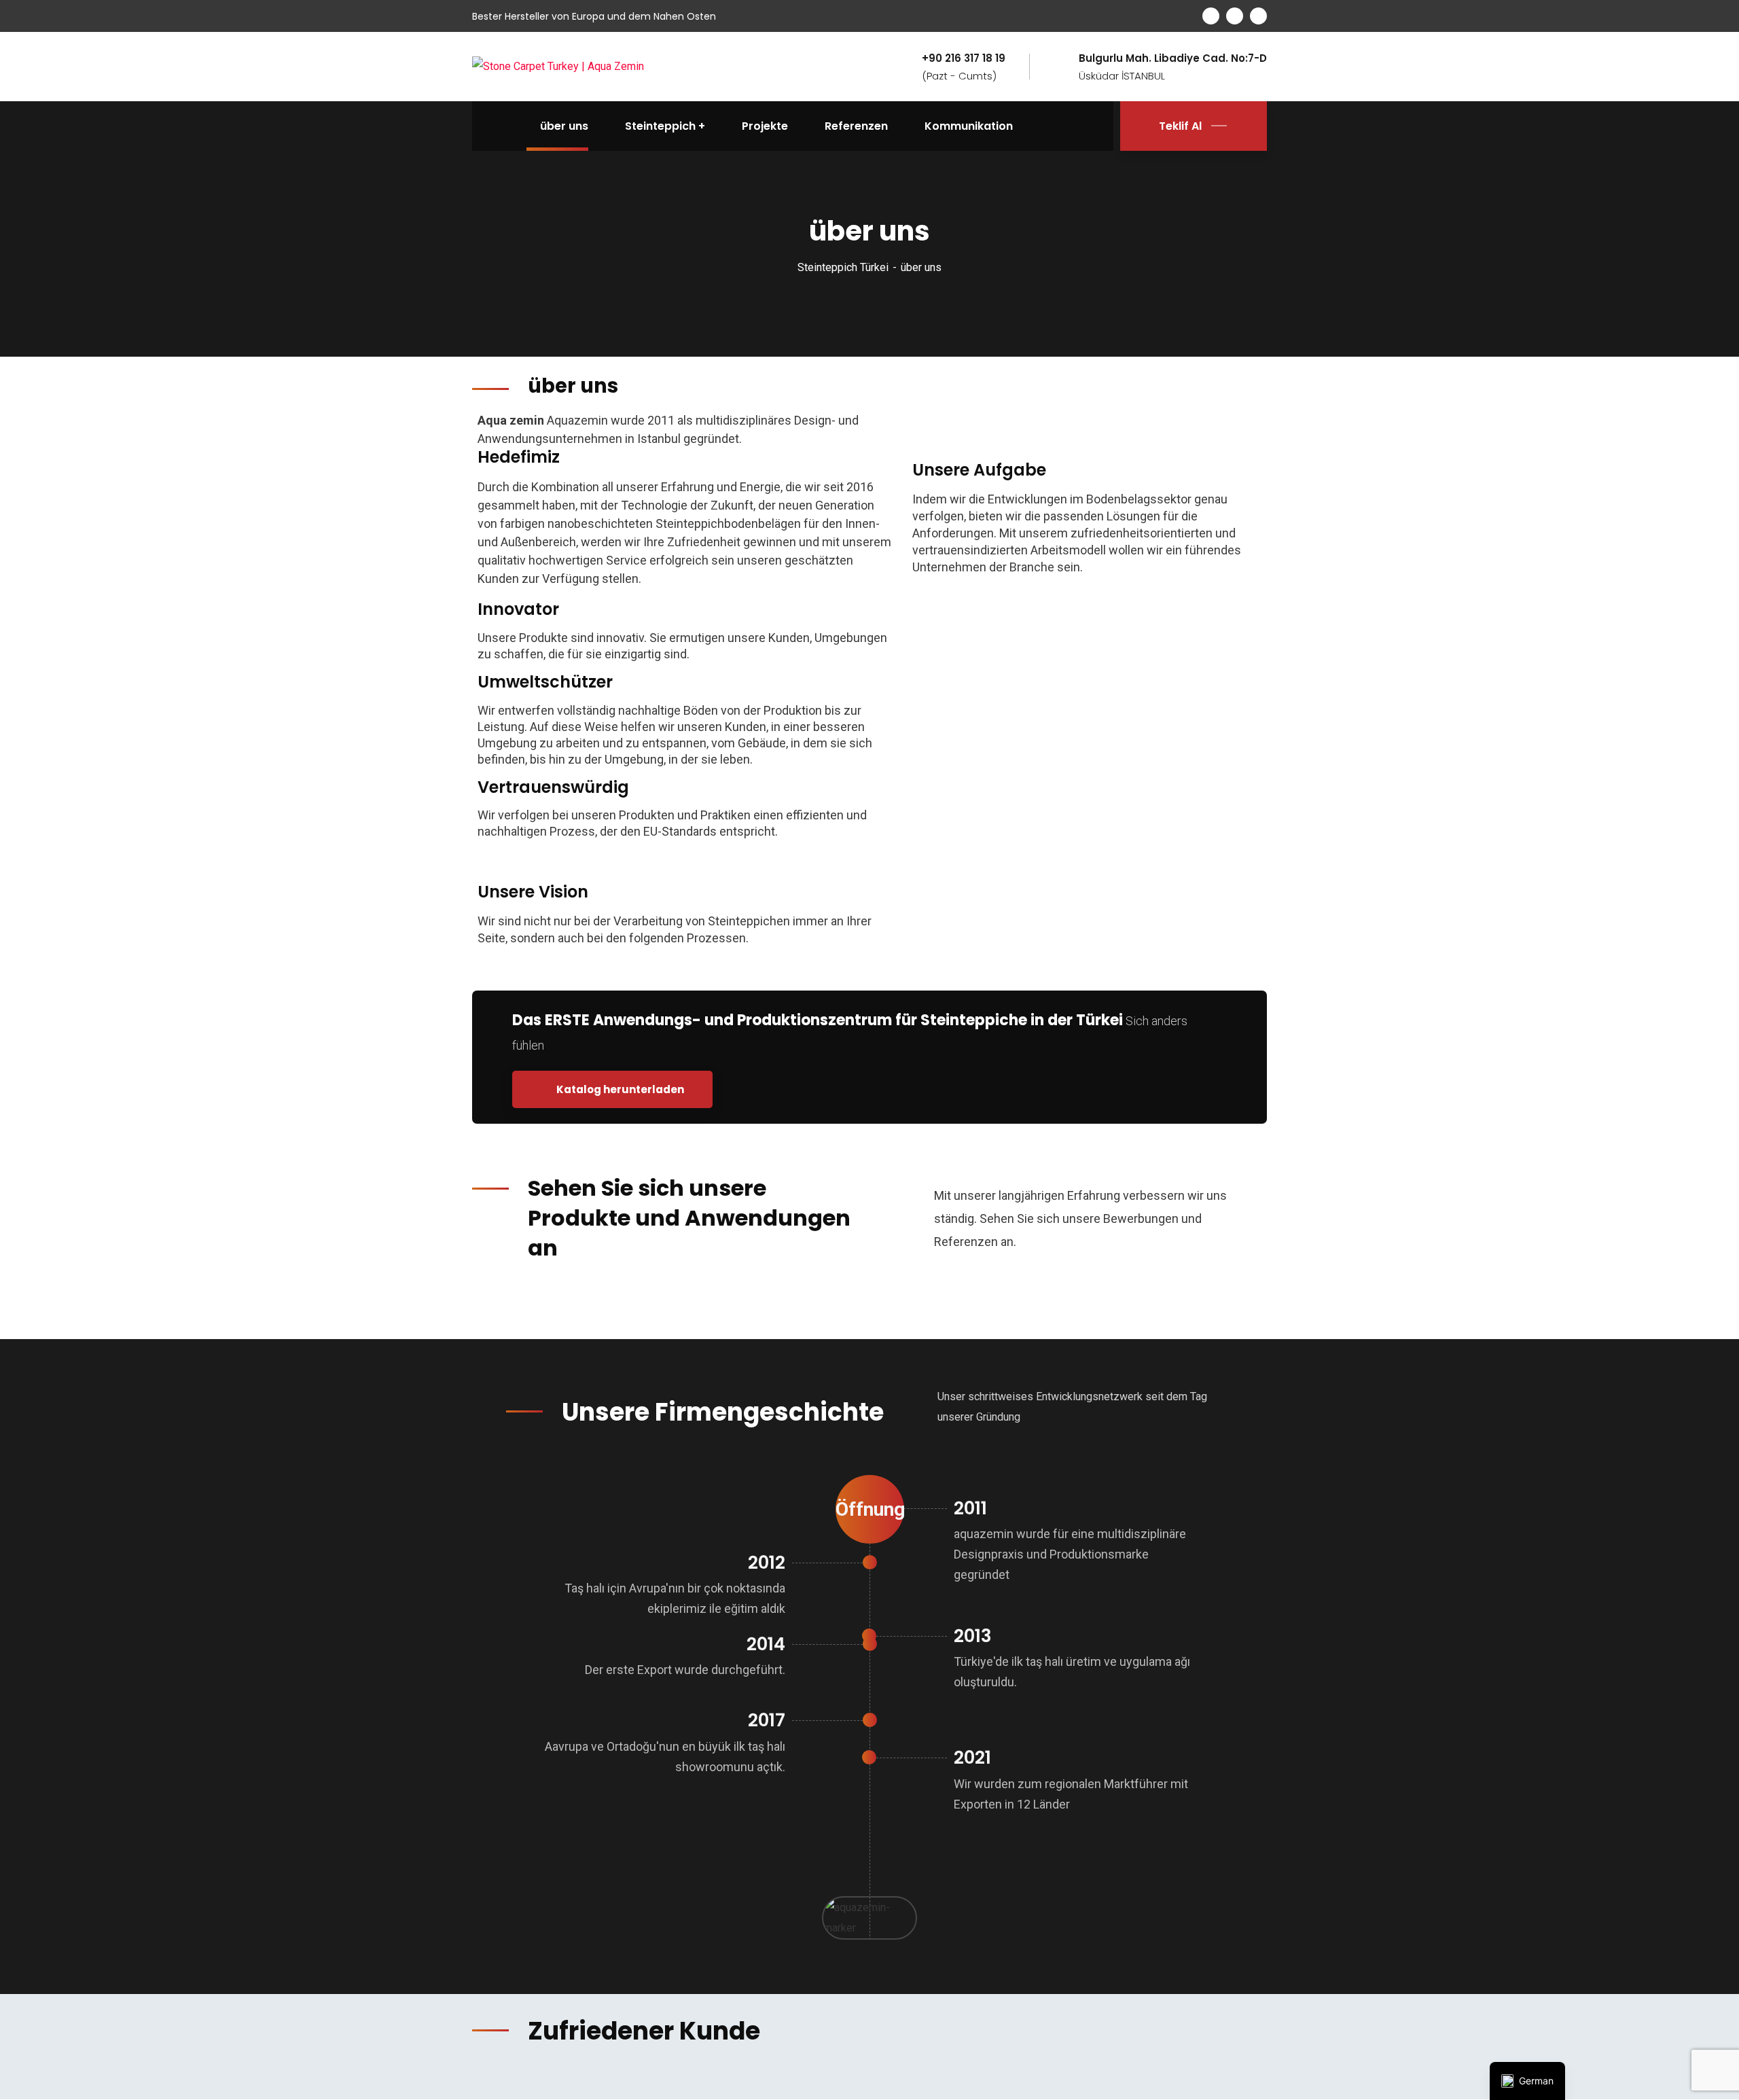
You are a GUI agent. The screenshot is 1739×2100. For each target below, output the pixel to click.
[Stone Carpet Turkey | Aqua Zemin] (558, 66)
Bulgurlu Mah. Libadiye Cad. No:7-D (1173, 58)
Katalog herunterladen (619, 1089)
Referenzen (856, 126)
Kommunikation (969, 126)
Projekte (765, 126)
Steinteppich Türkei (843, 267)
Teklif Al (1180, 126)
